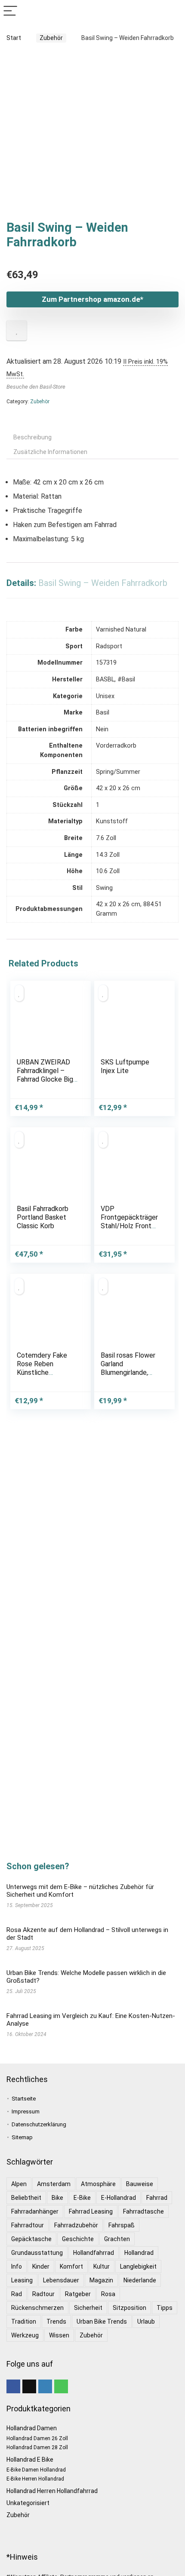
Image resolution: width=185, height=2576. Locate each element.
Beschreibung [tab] (32, 437)
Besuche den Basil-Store (36, 387)
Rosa (108, 2294)
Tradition (24, 2321)
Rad (17, 2294)
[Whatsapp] (61, 2386)
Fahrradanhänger (35, 2211)
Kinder (41, 2266)
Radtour (43, 2294)
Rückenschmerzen (37, 2308)
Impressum (26, 2111)
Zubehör (51, 38)
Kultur (102, 2266)
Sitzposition (129, 2308)
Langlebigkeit (138, 2266)
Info (17, 2266)
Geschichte (78, 2239)
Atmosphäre (98, 2184)
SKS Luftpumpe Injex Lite (125, 1066)
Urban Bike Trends (102, 2321)
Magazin (101, 2280)
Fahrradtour (28, 2225)
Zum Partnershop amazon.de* (92, 299)
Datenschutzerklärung (39, 2124)
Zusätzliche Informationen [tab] (50, 452)
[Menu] (10, 11)
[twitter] (29, 2386)
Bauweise (140, 2184)
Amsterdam (54, 2184)
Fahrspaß (122, 2225)
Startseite (24, 2099)
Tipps (165, 2308)
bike (57, 2198)
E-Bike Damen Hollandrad (36, 2470)
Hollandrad (139, 2253)
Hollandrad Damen (32, 2428)
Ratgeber (78, 2294)
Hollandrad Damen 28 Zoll (37, 2447)
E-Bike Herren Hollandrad (35, 2479)
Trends (56, 2321)
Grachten (117, 2239)
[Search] (172, 11)
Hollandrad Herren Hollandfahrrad (52, 2491)
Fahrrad (157, 2198)
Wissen (59, 2335)
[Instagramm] (45, 2386)
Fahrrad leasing (91, 2211)
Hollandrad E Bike (30, 2459)
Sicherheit (88, 2308)
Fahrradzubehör (76, 2225)
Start (14, 38)
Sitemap (22, 2137)
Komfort (71, 2266)
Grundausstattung (37, 2253)
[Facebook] (13, 2386)
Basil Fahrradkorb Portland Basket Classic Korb (43, 1217)
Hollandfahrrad (94, 2253)
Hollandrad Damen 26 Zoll (37, 2438)
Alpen (19, 2184)
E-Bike (82, 2198)
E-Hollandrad (119, 2198)
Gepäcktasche (31, 2239)
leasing (22, 2280)
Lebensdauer (61, 2280)
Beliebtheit (26, 2198)
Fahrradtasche (143, 2211)
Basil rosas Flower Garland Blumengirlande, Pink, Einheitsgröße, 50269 (130, 1372)
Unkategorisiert (28, 2503)
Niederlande (140, 2280)
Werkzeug (25, 2335)
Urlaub (146, 2321)
